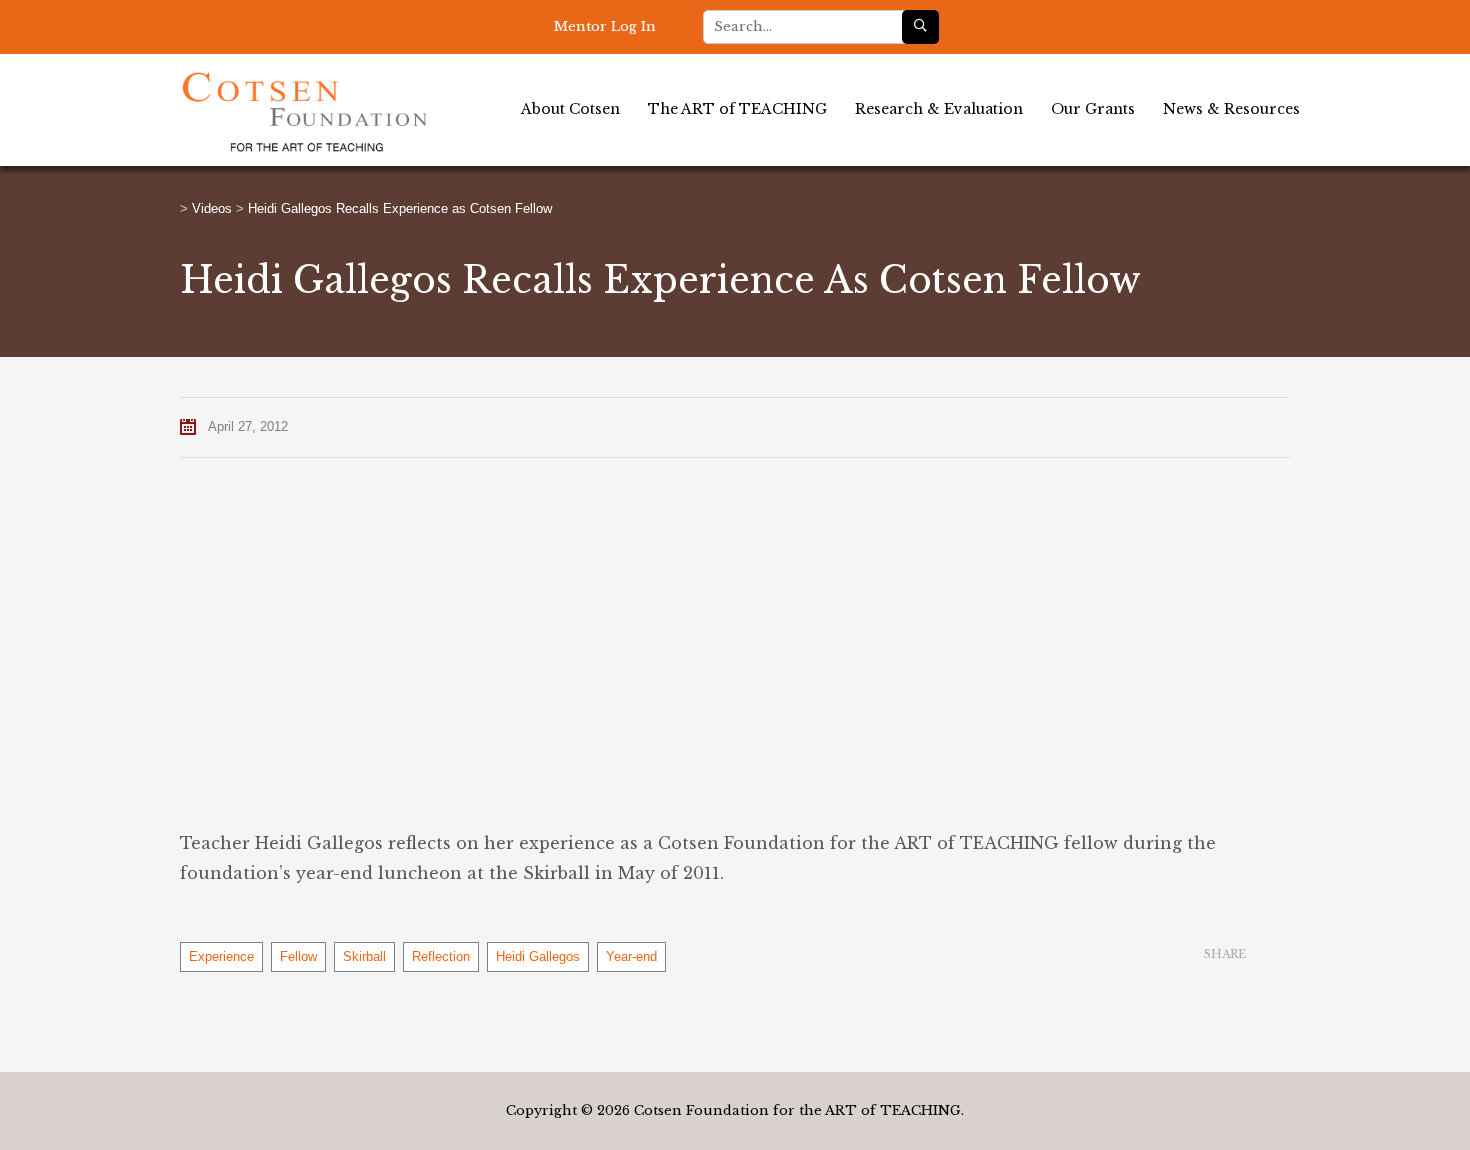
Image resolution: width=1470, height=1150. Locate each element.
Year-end (631, 956)
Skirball (364, 956)
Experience (221, 956)
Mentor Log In (605, 26)
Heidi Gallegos (538, 956)
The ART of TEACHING (737, 109)
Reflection (441, 956)
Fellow (298, 956)
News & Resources (1231, 109)
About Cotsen (570, 109)
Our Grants (1093, 109)
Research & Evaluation (939, 109)
